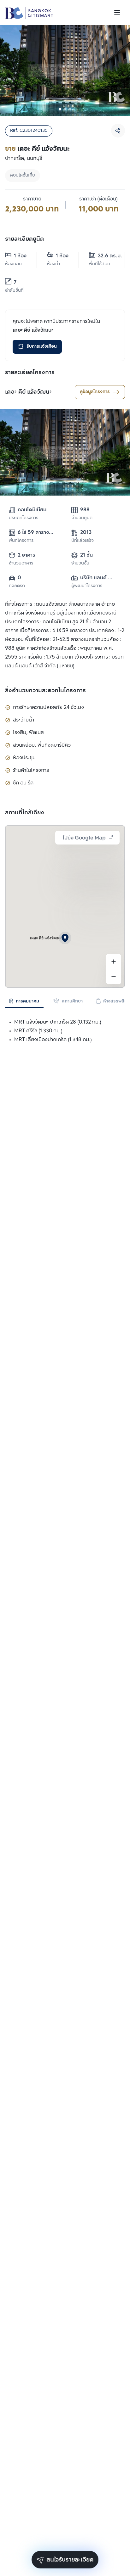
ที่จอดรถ (17, 586)
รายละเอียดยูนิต (24, 239)
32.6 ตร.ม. (106, 256)
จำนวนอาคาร (21, 563)
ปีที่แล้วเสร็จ (83, 541)
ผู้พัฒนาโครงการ (87, 586)
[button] (65, 938)
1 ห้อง (20, 256)
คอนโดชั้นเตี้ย (23, 175)
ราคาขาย (32, 199)
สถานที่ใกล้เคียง (25, 813)
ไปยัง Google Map (84, 838)
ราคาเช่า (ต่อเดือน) (98, 199)
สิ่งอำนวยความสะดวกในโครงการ (45, 691)
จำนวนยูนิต (82, 518)
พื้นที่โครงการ (21, 541)
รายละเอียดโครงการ (30, 373)
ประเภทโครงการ (24, 518)
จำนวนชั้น (80, 563)
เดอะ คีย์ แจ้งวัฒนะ (28, 392)
